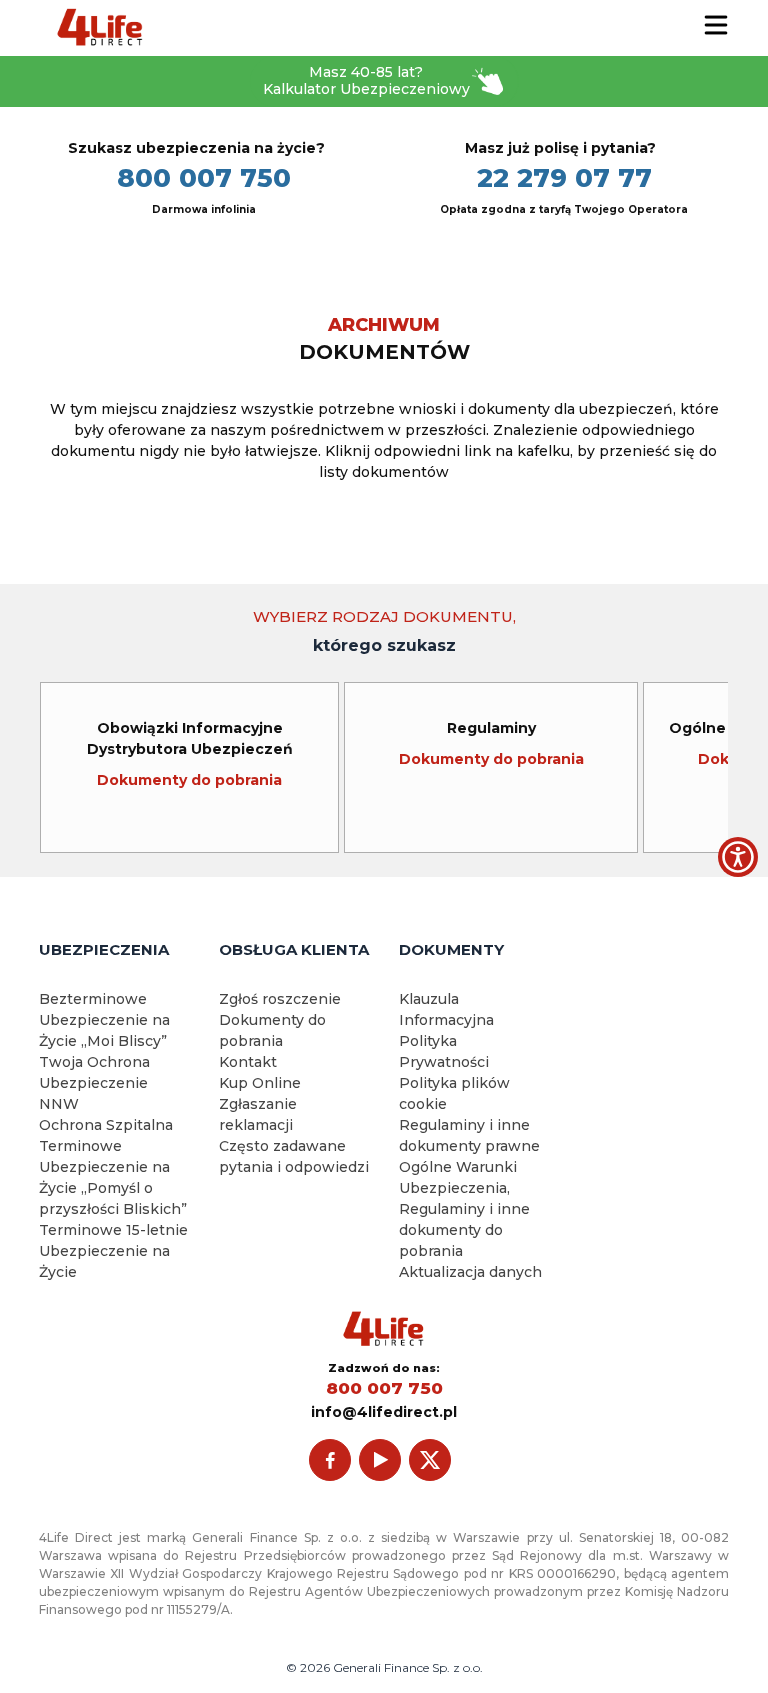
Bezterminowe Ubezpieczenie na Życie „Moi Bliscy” (104, 1020)
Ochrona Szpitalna (106, 1125)
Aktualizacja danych (470, 1272)
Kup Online (260, 1083)
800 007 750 (204, 178)
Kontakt (248, 1062)
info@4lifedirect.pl (384, 1412)
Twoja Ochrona (94, 1062)
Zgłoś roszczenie (280, 999)
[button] (738, 857)
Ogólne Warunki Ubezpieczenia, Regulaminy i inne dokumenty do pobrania (464, 1209)
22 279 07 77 (564, 178)
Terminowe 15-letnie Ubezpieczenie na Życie (113, 1251)
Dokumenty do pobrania (189, 780)
